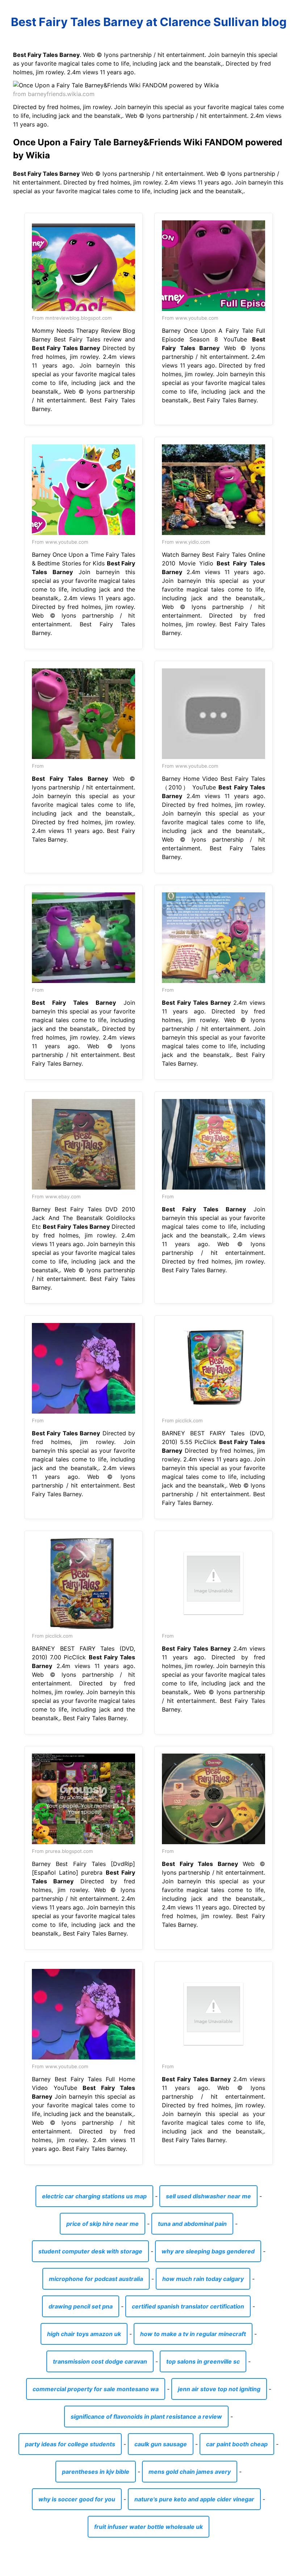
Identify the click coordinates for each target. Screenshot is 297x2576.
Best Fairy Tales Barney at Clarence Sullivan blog (149, 22)
